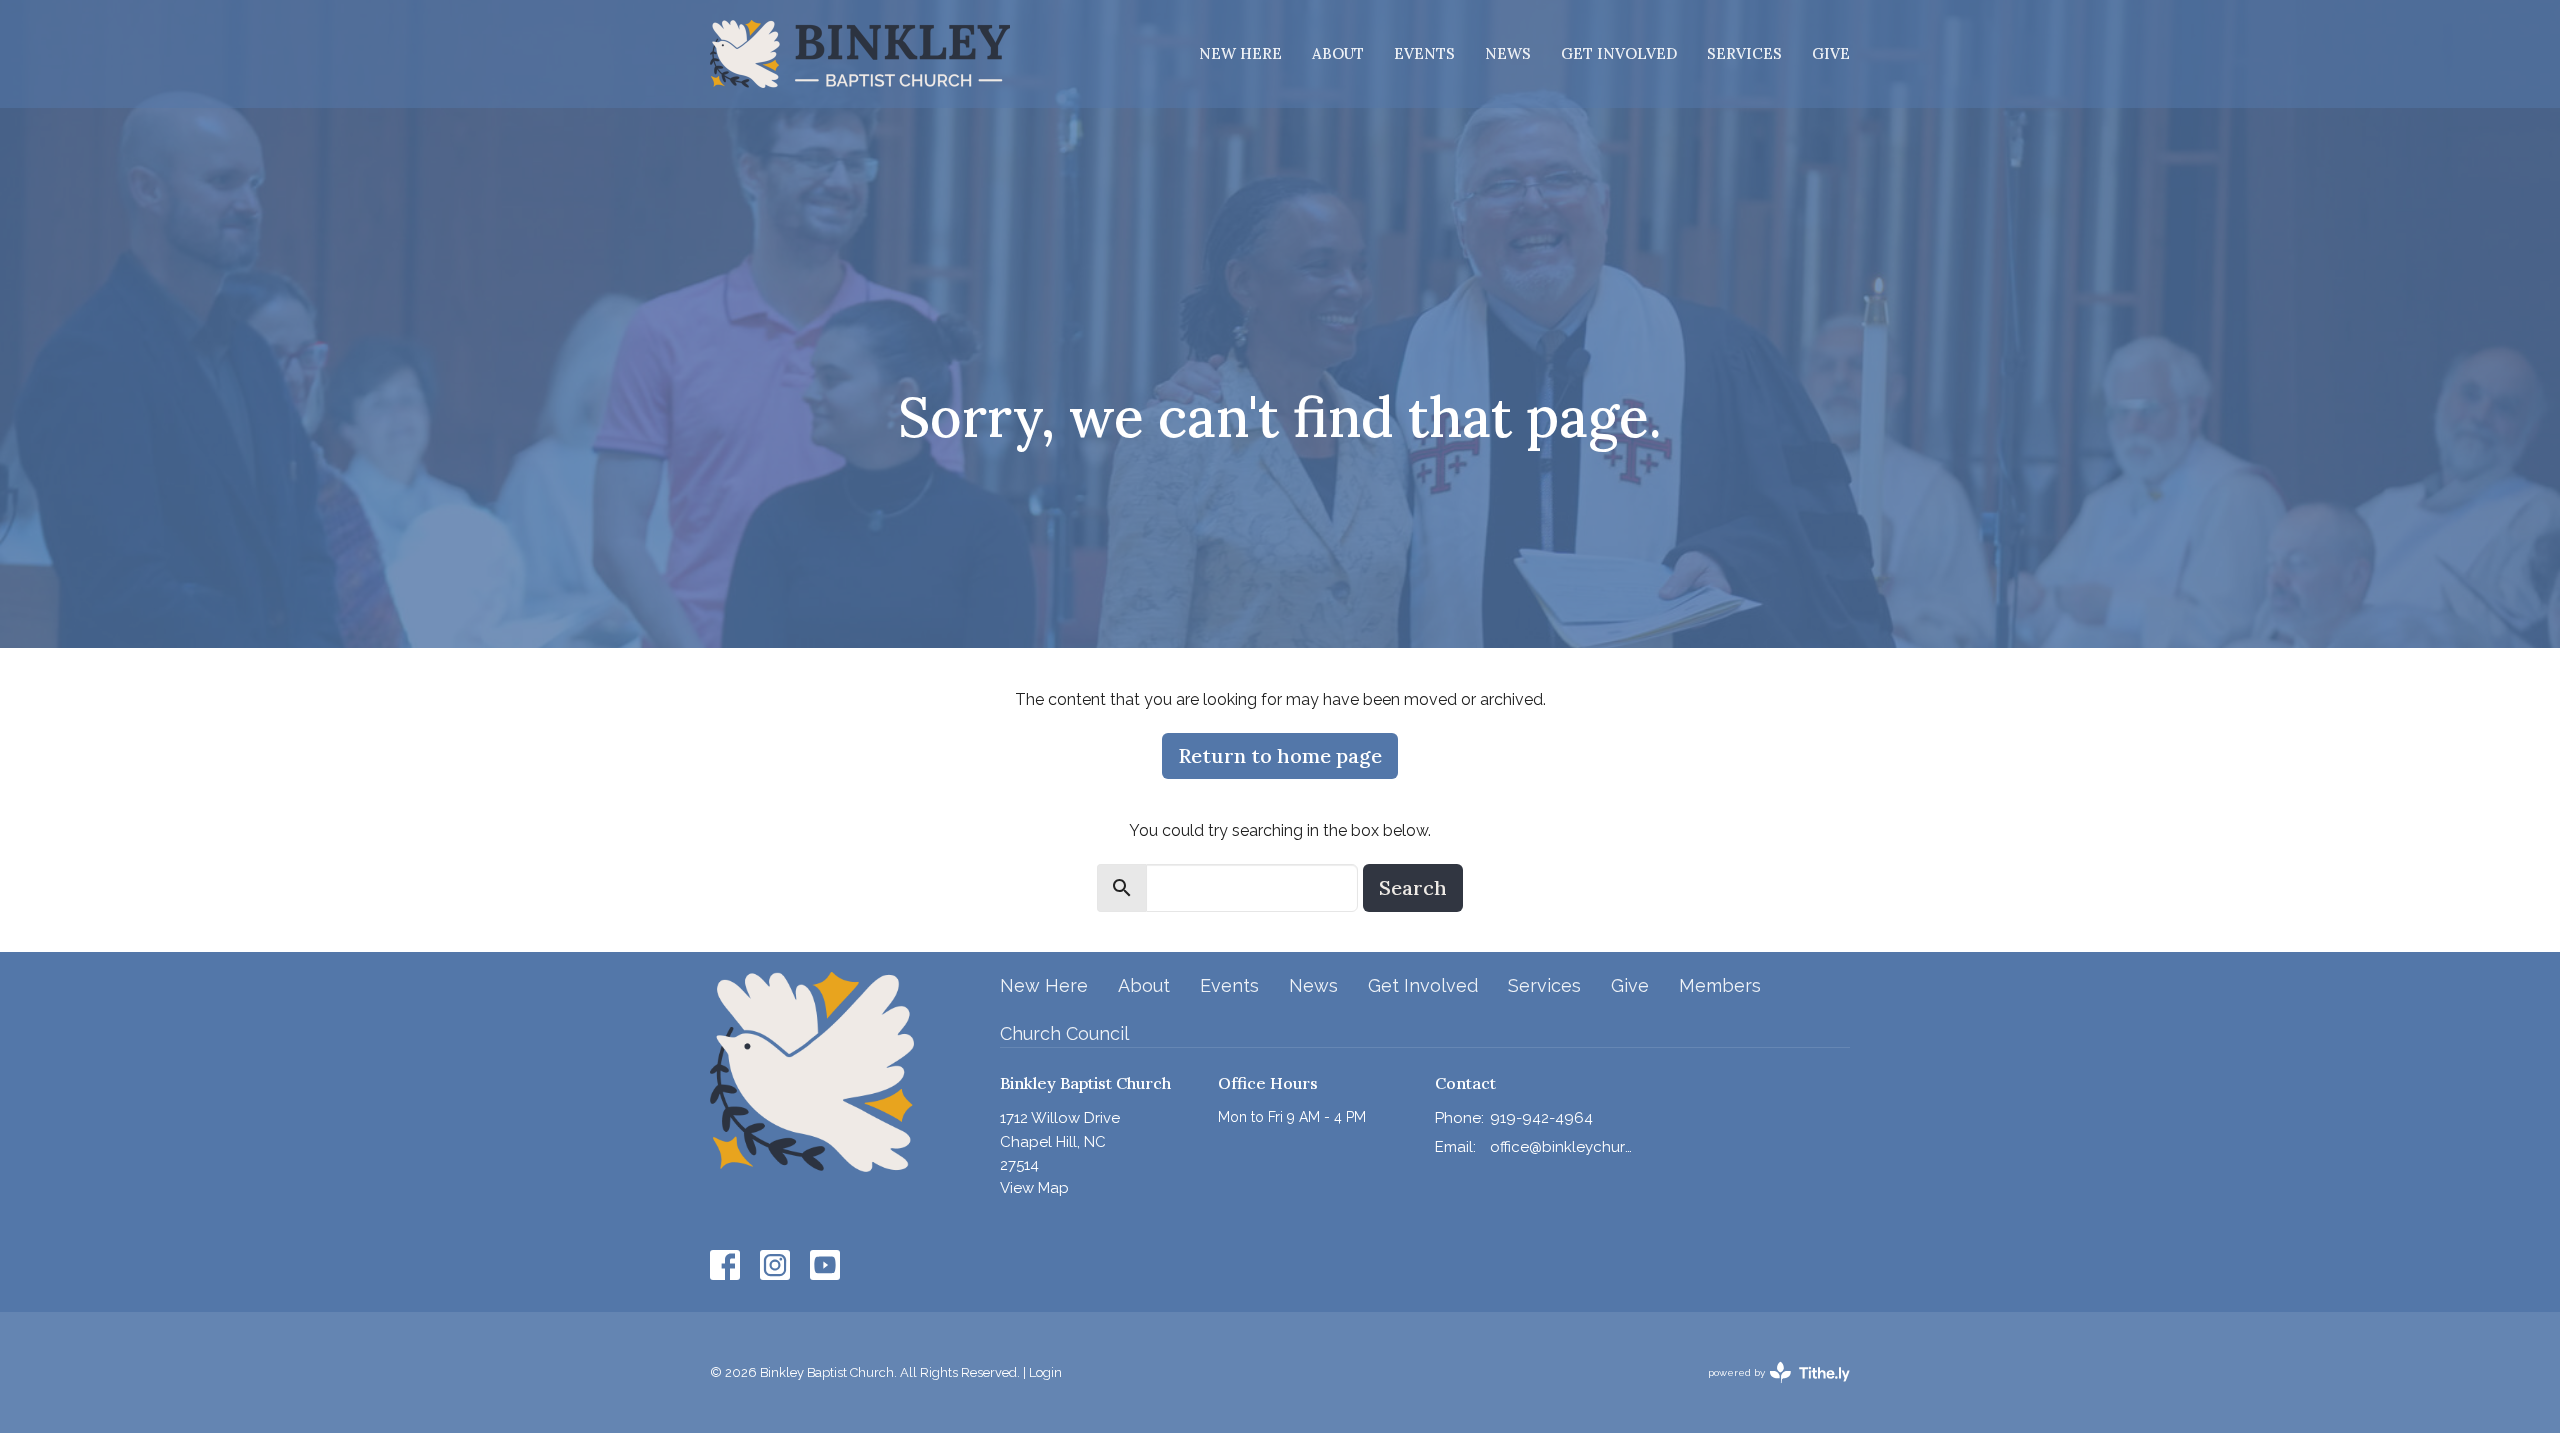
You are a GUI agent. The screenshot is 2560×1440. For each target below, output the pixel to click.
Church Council (1064, 1033)
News (1508, 53)
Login (1045, 1372)
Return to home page (1280, 755)
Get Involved (1619, 53)
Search (1413, 887)
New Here (1240, 53)
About (1338, 53)
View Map (1034, 1188)
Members (1720, 985)
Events (1424, 53)
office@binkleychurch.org (1561, 1147)
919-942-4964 (1541, 1118)
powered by (1770, 1390)
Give (1831, 53)
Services (1744, 53)
